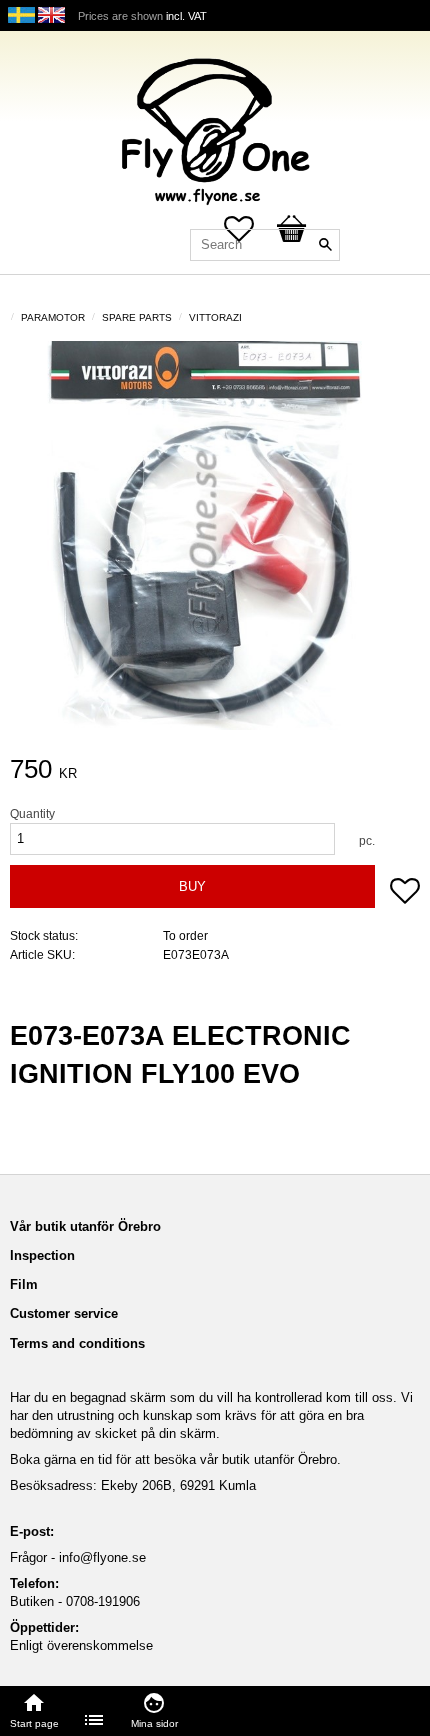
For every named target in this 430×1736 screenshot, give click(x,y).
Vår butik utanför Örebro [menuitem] (85, 1226)
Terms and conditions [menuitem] (77, 1343)
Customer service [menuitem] (64, 1313)
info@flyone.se (102, 1557)
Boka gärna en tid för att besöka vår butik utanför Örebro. (175, 1459)
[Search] (325, 245)
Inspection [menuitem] (42, 1255)
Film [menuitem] (24, 1284)
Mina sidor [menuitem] (154, 1723)
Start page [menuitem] (34, 1723)
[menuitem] (95, 1720)
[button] (405, 893)
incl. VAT (186, 16)
